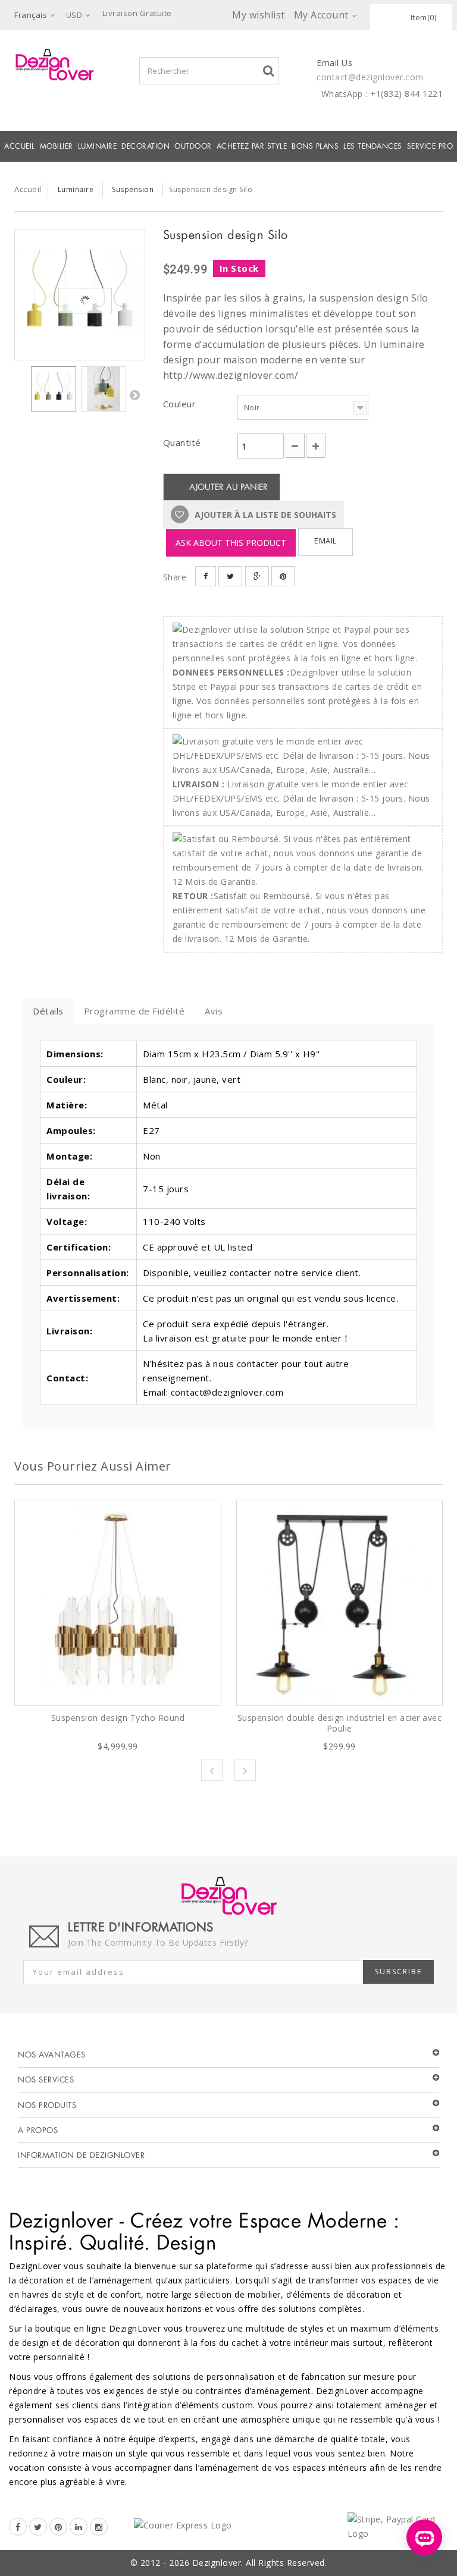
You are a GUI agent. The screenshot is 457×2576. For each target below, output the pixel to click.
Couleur (181, 404)
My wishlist (259, 15)
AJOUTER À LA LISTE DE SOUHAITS (264, 515)
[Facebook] (18, 2527)
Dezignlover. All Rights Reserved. (260, 2563)
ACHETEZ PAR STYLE (252, 146)
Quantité (182, 442)
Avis (214, 1011)
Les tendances (373, 146)
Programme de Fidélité (134, 1011)
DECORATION (145, 146)
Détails (48, 1011)
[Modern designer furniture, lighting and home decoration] (54, 65)
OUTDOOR (193, 146)
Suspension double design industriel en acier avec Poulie (340, 1723)
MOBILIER (57, 146)
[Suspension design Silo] (80, 295)
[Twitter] (38, 2527)
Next (245, 1770)
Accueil (20, 146)
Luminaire (98, 146)
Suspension (133, 189)
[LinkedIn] (79, 2527)
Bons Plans (315, 146)
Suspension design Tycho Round (118, 1718)
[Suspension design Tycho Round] (118, 1603)
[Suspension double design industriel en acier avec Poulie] (340, 1603)
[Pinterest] (58, 2527)
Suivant (134, 395)
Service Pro (430, 146)
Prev (212, 1770)
